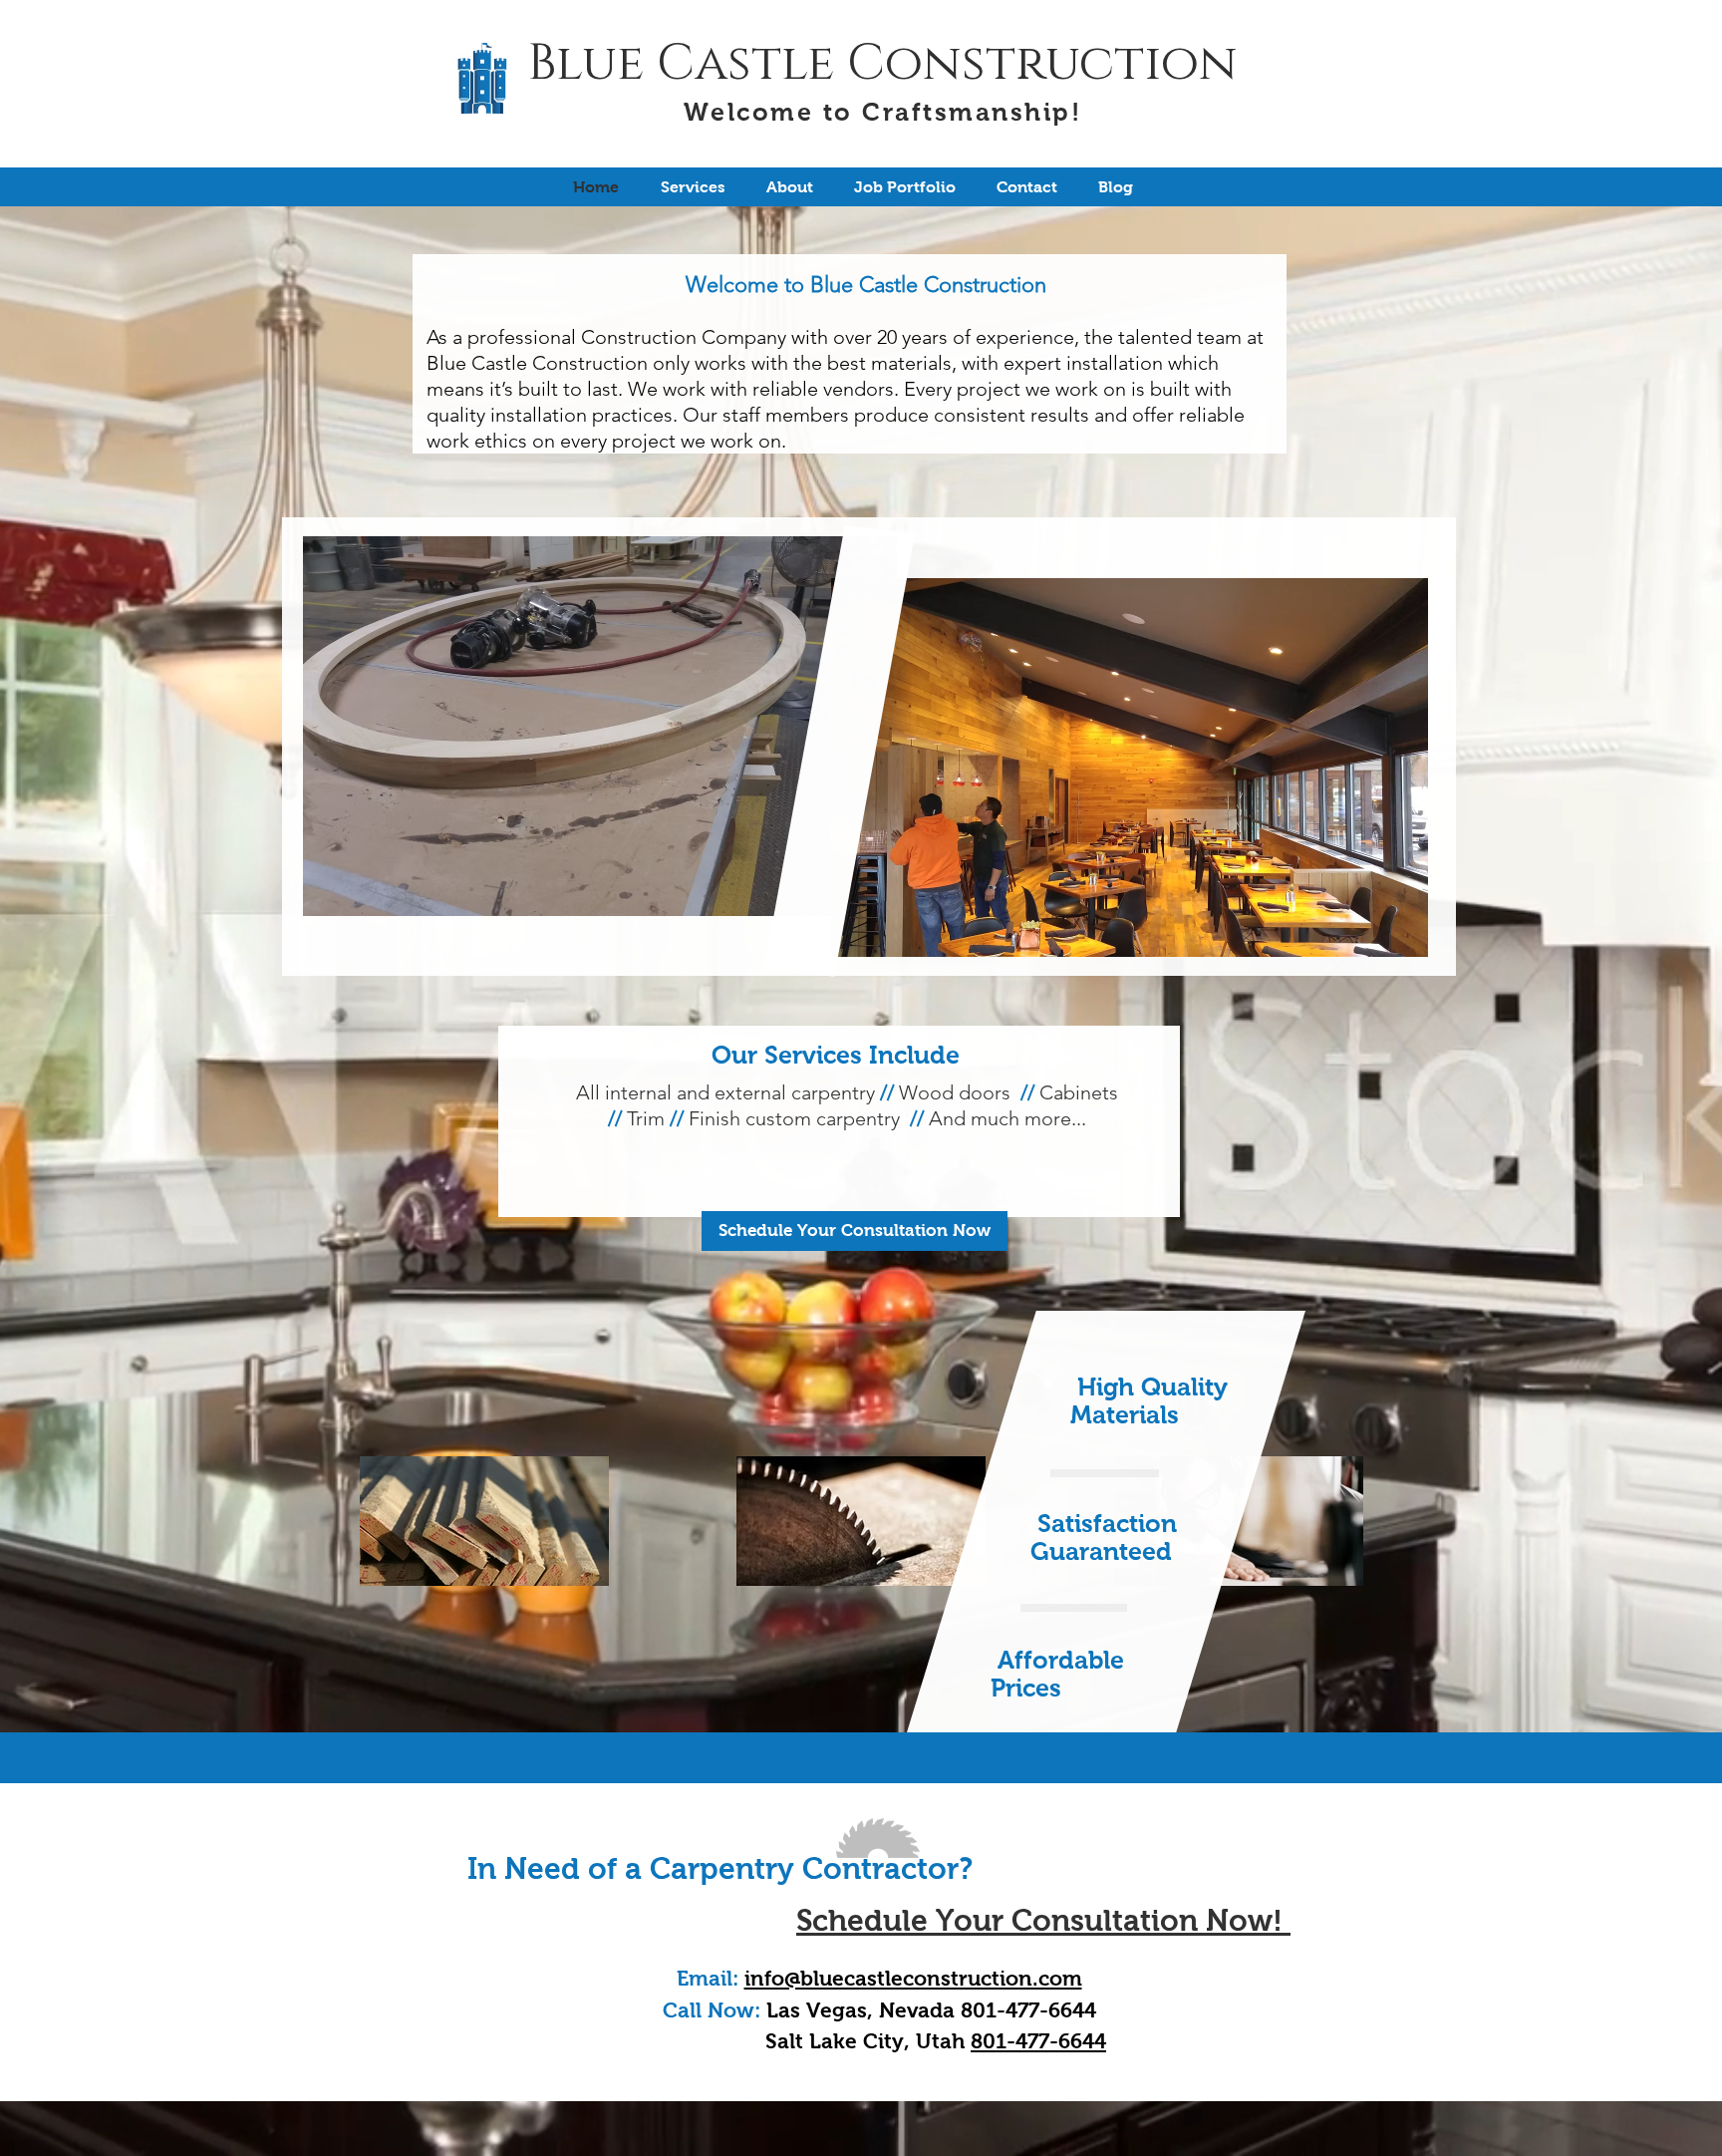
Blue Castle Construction (882, 64)
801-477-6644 (1038, 2041)
